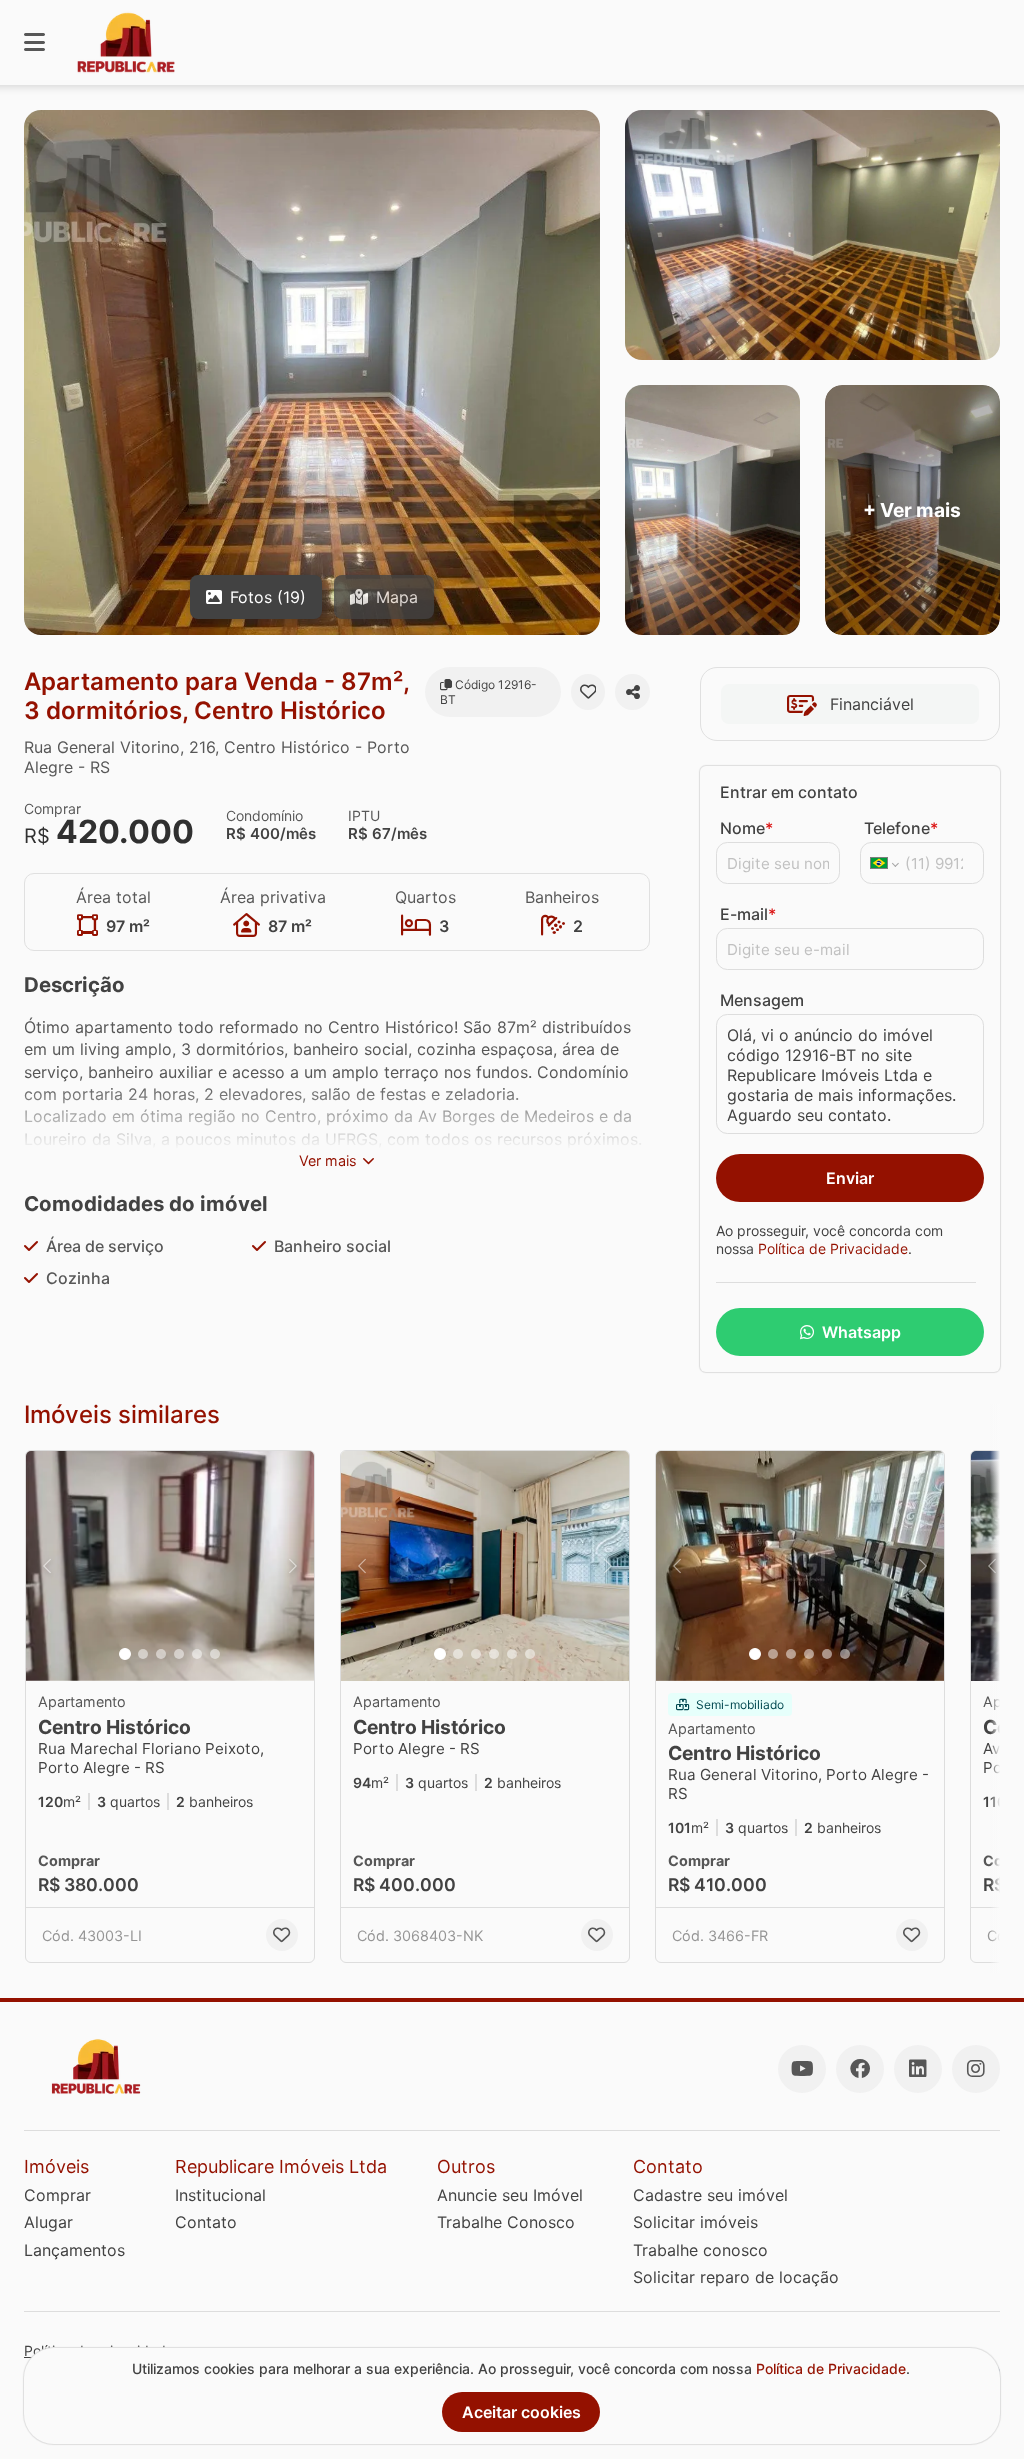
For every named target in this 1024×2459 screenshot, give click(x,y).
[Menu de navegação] (34, 42)
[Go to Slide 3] (161, 1654)
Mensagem (762, 1000)
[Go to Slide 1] (125, 1654)
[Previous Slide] (47, 1566)
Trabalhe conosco (700, 2250)
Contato (206, 2222)
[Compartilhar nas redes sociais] (632, 692)
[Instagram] (976, 2069)
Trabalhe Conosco (506, 2222)
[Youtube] (802, 2069)
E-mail (748, 914)
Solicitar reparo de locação (736, 2277)
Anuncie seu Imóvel (510, 2195)
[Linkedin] (918, 2069)
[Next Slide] (293, 1566)
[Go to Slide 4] (179, 1654)
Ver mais (328, 1160)
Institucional (220, 2195)
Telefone (901, 828)
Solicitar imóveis (695, 2222)
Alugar (48, 2222)
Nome (746, 828)
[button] (170, 1566)
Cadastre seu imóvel (710, 2195)
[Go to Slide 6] (215, 1654)
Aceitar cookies (521, 2412)
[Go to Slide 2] (143, 1654)
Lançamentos (74, 2250)
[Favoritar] (588, 692)
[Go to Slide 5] (197, 1654)
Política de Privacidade (833, 1248)
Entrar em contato (789, 792)
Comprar (57, 2195)
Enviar (850, 1178)
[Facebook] (860, 2069)
